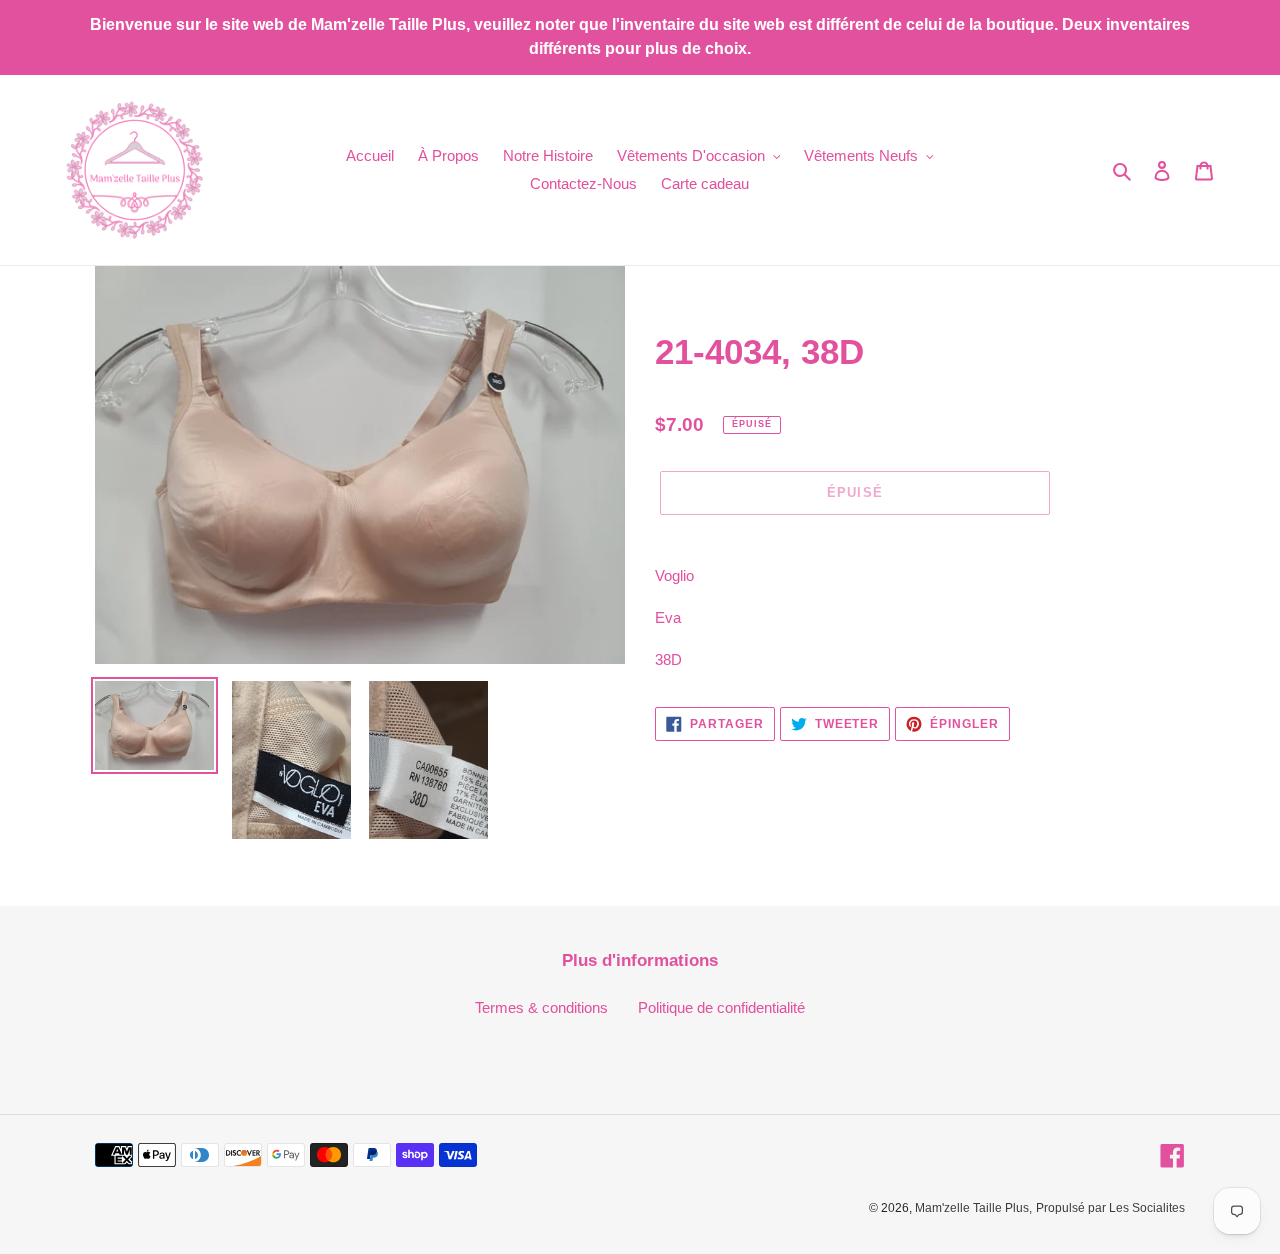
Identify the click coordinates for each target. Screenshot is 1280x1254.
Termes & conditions (541, 1007)
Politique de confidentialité (721, 1007)
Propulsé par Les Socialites (1110, 1208)
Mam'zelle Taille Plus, (973, 1208)
